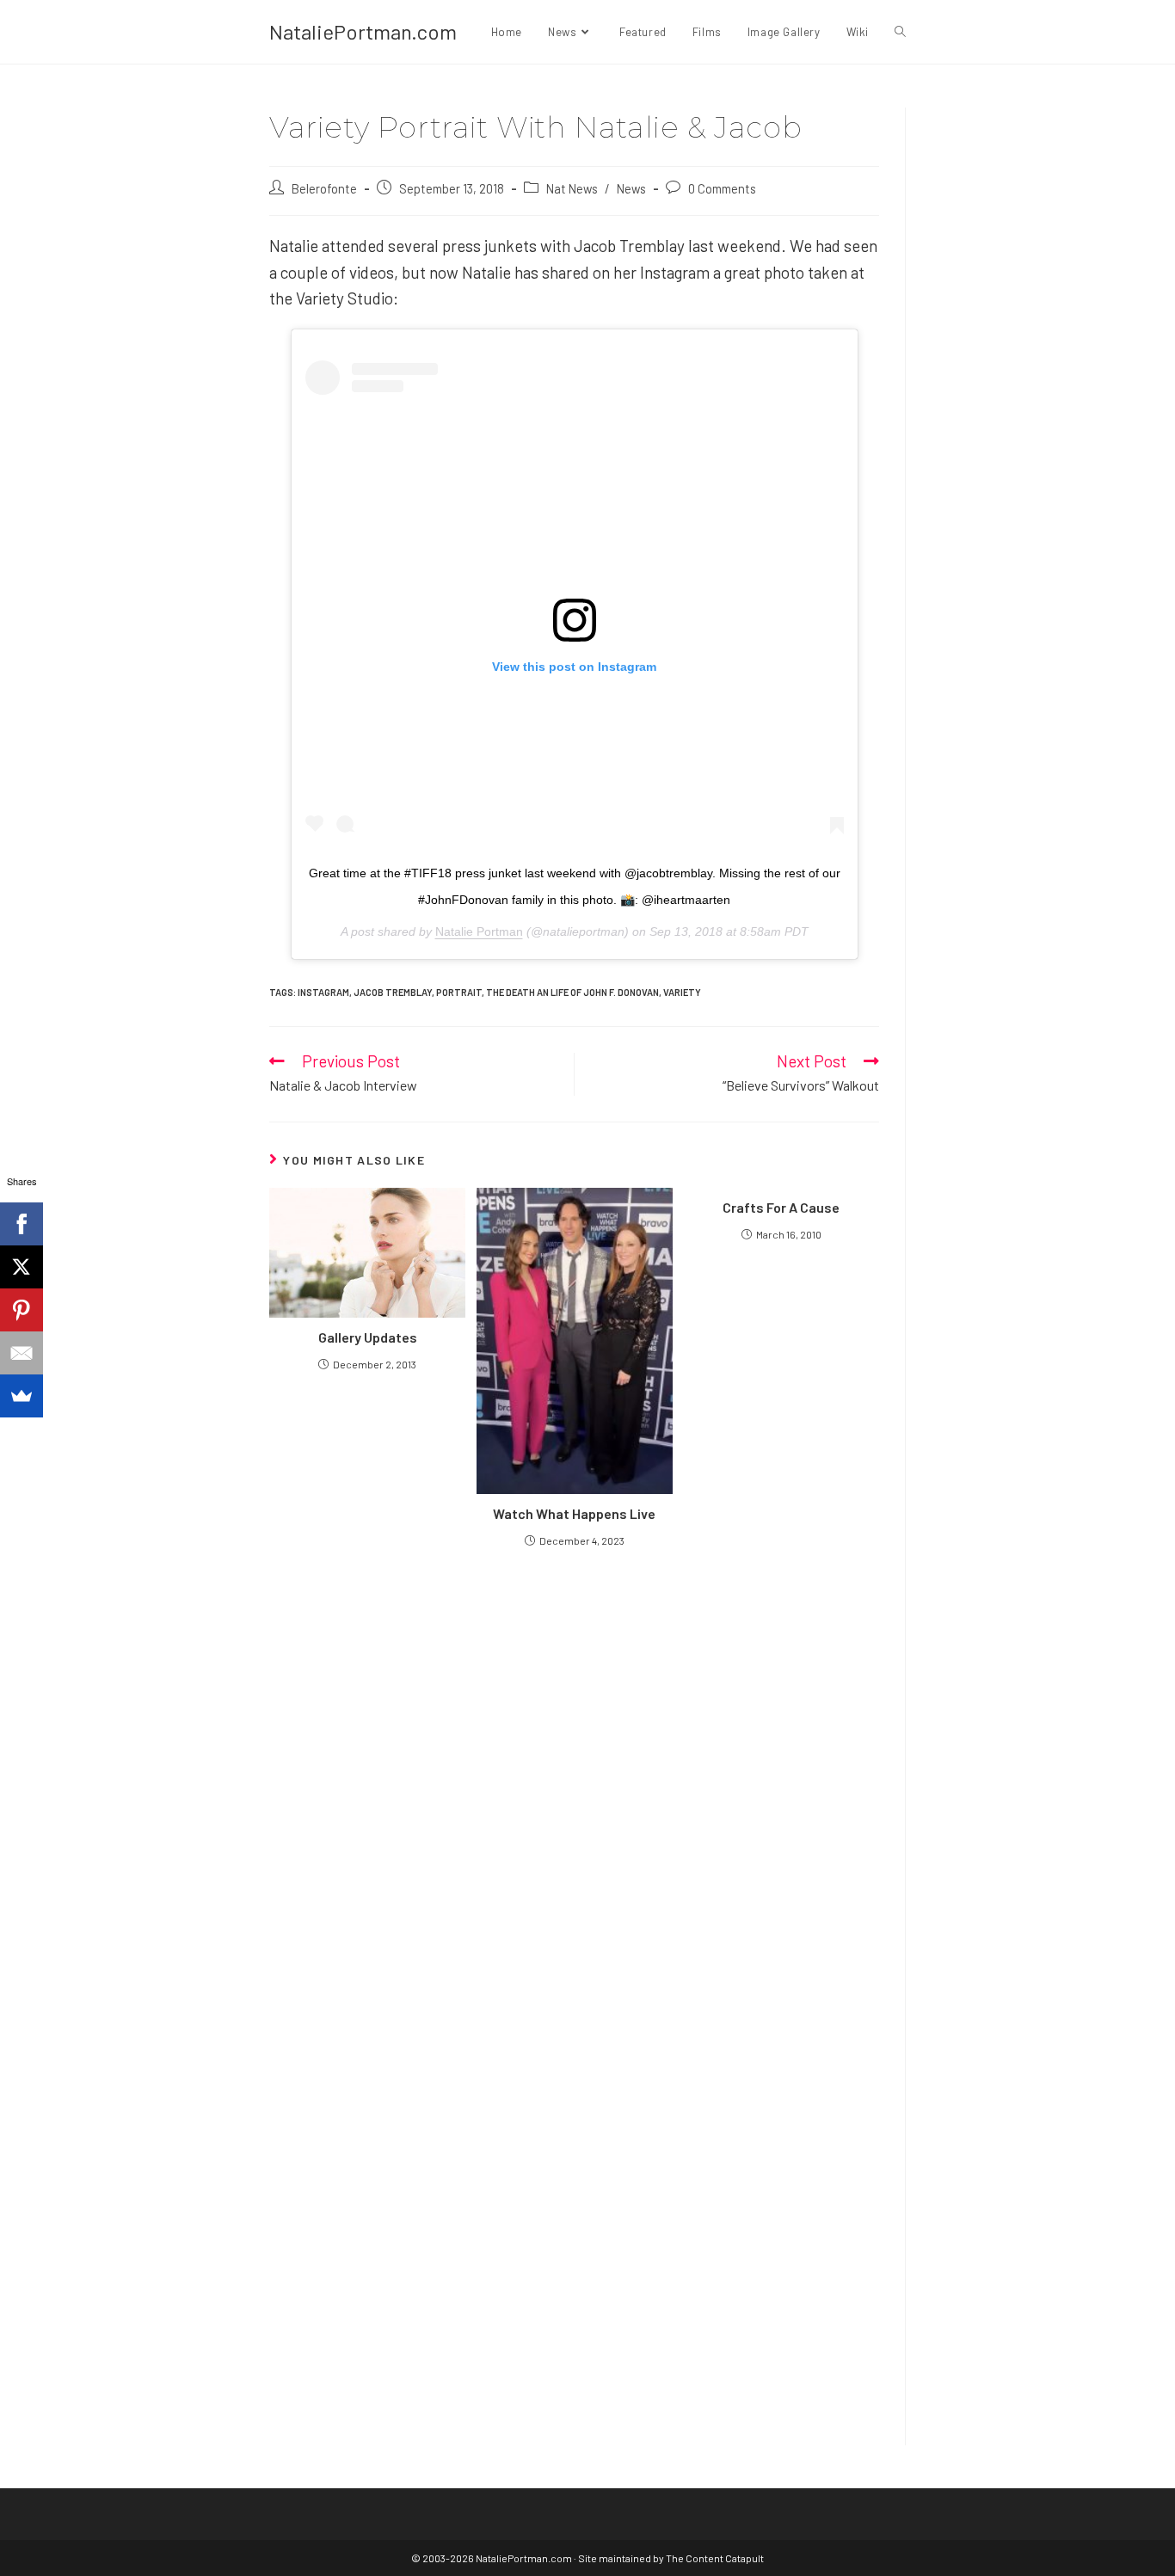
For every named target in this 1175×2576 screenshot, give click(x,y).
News (631, 188)
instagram (323, 992)
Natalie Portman (479, 931)
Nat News (572, 188)
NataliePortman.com (363, 31)
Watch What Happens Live (574, 1513)
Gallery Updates (368, 1337)
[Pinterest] (22, 1310)
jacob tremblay (393, 992)
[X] (22, 1267)
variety (682, 992)
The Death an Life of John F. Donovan (572, 992)
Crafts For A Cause (781, 1207)
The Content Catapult (715, 2558)
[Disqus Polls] (575, 1768)
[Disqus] (574, 2198)
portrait (459, 992)
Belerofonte (324, 188)
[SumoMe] (22, 1396)
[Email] (22, 1353)
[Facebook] (22, 1224)
